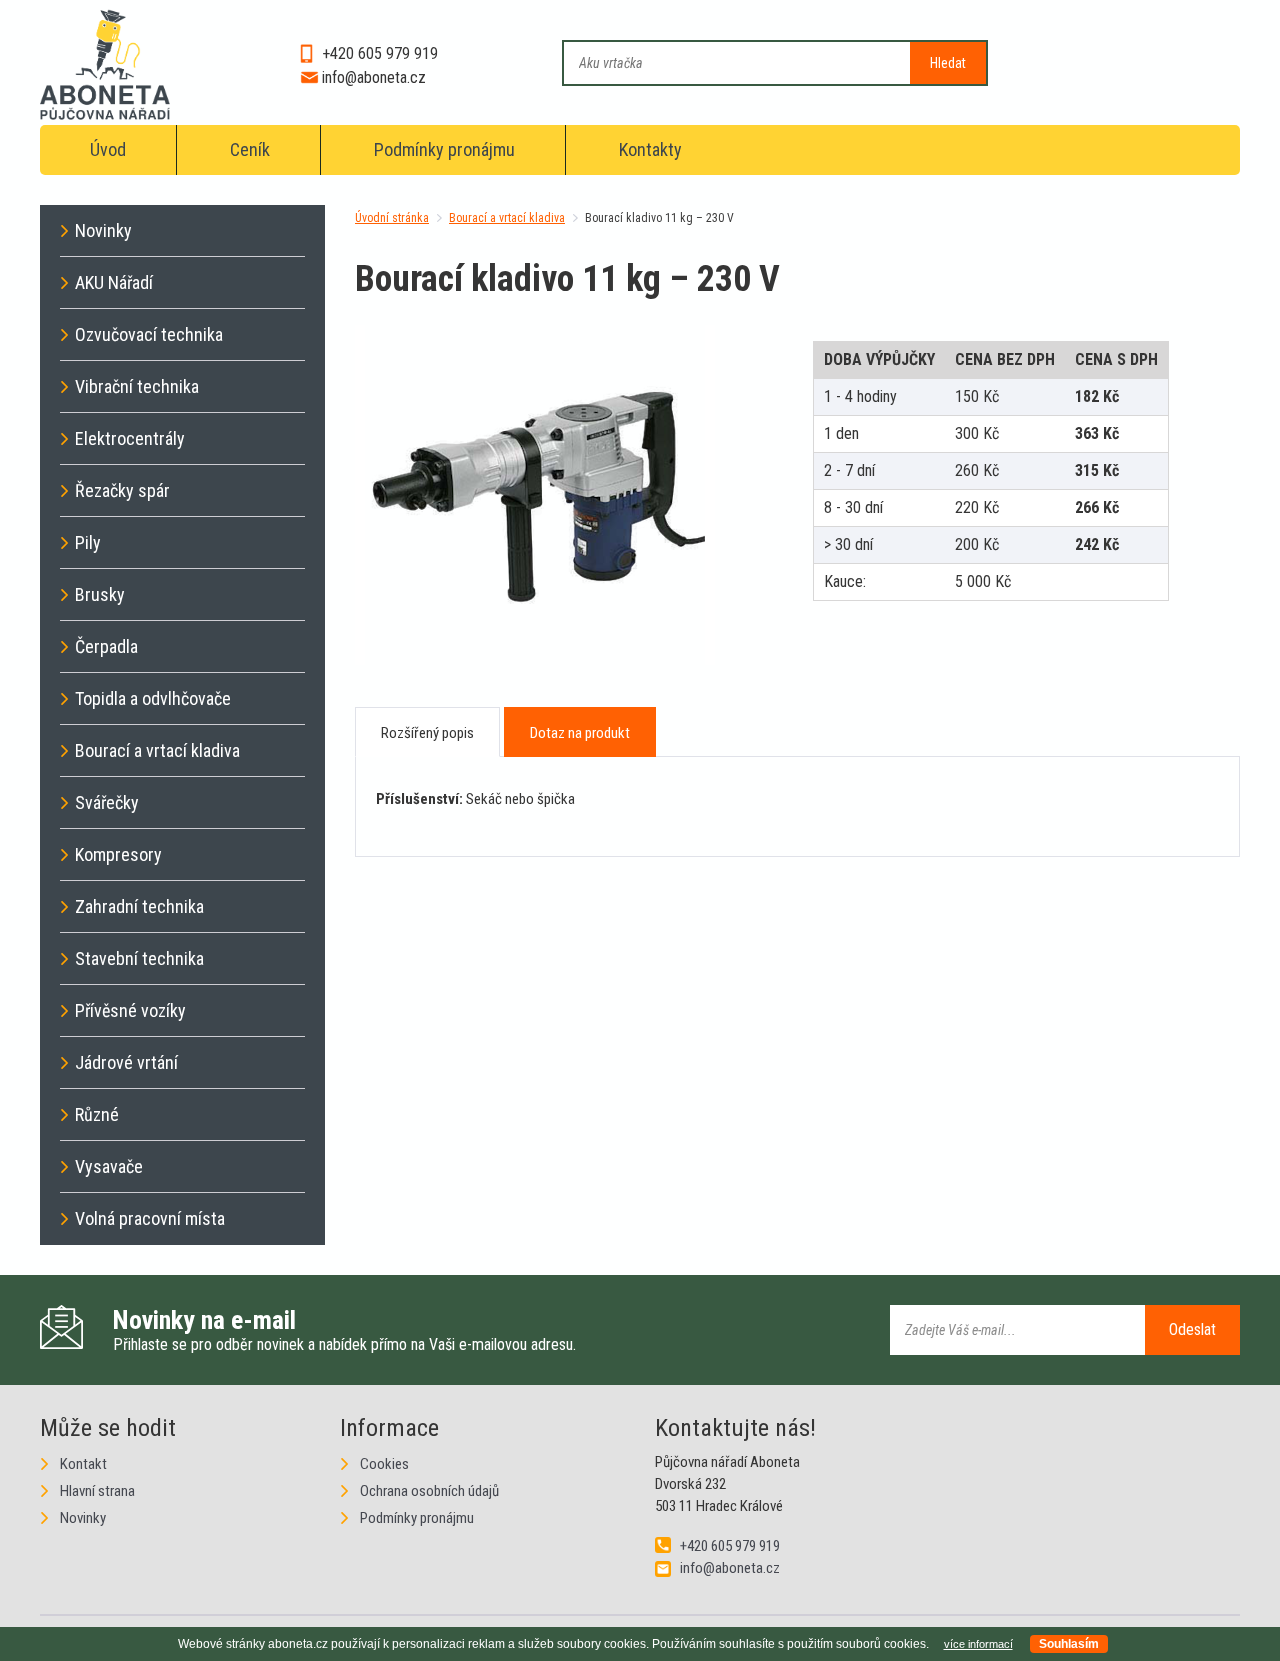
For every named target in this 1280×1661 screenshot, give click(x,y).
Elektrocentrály (130, 438)
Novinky (103, 230)
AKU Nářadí (114, 282)
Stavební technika (139, 958)
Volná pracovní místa (150, 1218)
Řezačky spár (122, 490)
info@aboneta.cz (374, 77)
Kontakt (83, 1464)
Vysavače (109, 1166)
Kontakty (650, 149)
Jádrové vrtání (126, 1062)
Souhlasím (1069, 1644)
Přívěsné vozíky (130, 1010)
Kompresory (118, 854)
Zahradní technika (139, 906)
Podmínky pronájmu (444, 149)
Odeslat (1192, 1329)
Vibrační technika (137, 386)
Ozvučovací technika (149, 334)
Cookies (384, 1464)
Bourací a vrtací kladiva (507, 218)
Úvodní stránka (392, 218)
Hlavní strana (97, 1491)
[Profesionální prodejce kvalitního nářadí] (105, 68)
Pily (88, 542)
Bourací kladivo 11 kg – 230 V (659, 218)
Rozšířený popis (427, 733)
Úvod (108, 149)
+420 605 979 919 (380, 53)
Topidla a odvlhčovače (153, 698)
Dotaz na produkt (580, 733)
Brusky (100, 594)
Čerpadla (106, 646)
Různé (97, 1114)
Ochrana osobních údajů (429, 1491)
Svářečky (107, 802)
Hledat (948, 63)
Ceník (250, 149)
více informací (978, 1644)
